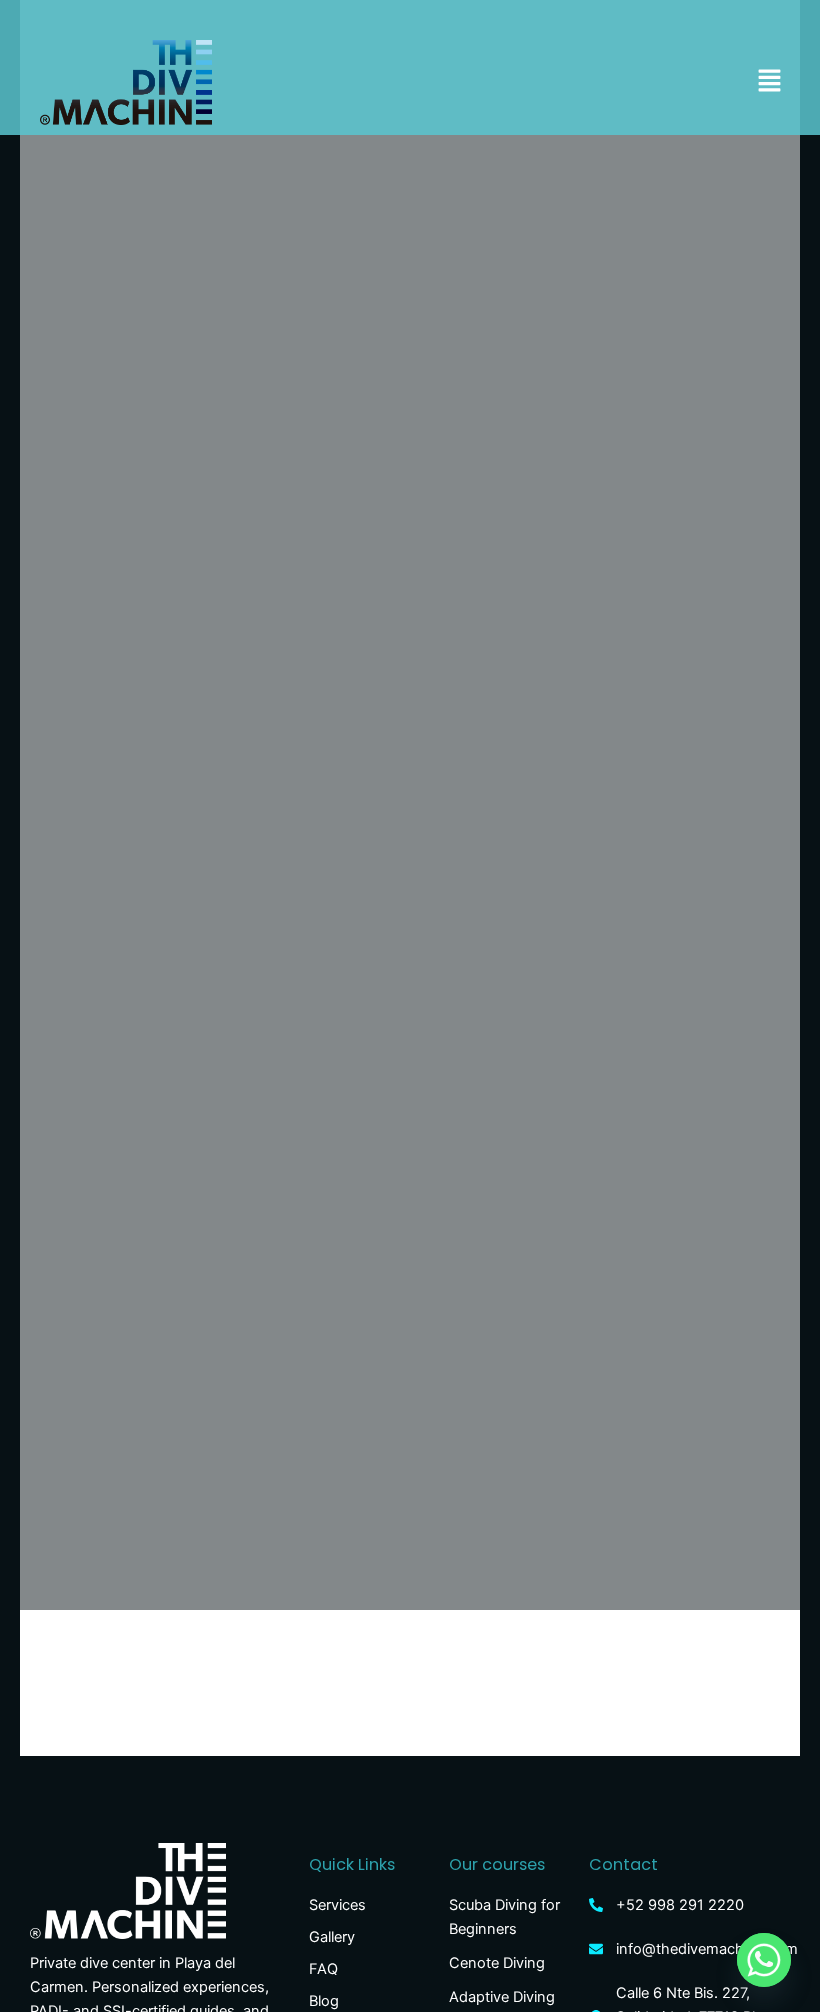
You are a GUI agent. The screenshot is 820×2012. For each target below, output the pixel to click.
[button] (770, 82)
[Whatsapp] (764, 1960)
